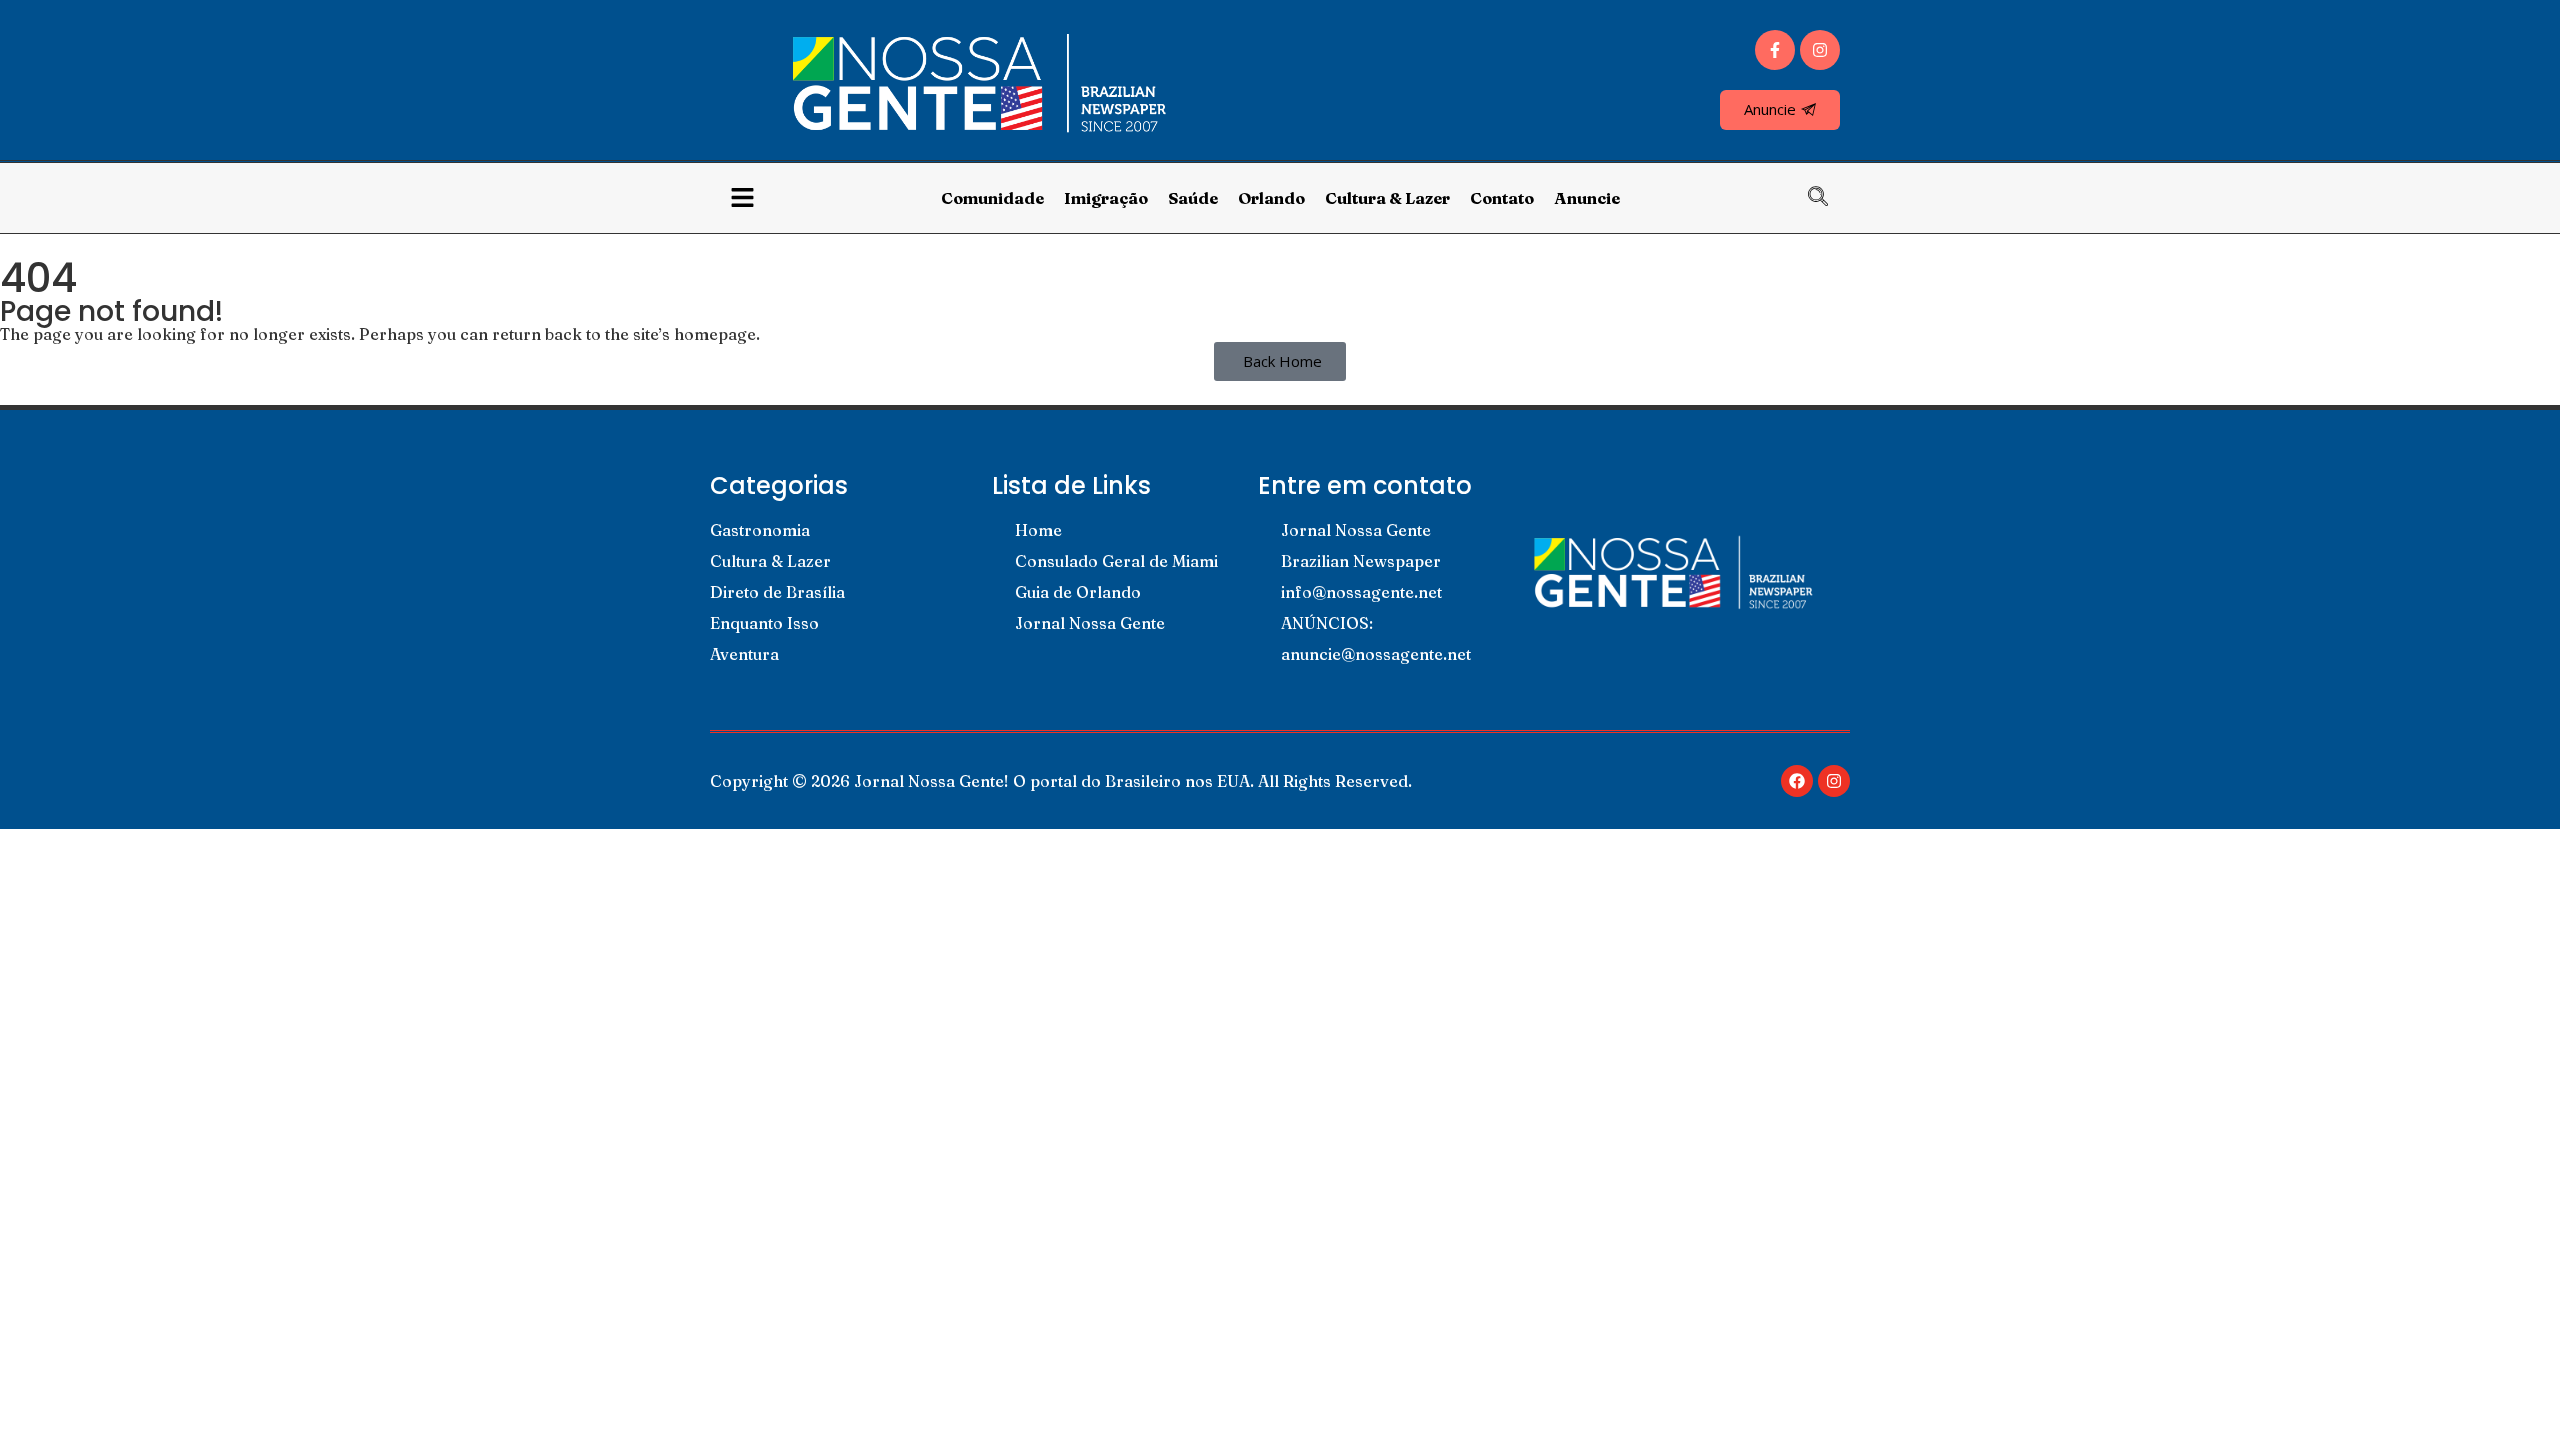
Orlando (1271, 198)
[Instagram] (1820, 50)
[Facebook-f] (1775, 50)
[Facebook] (1797, 781)
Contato (1502, 198)
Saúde (1193, 198)
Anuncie (1587, 198)
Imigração (1106, 198)
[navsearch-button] (1828, 198)
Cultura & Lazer (1387, 198)
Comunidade (992, 198)
